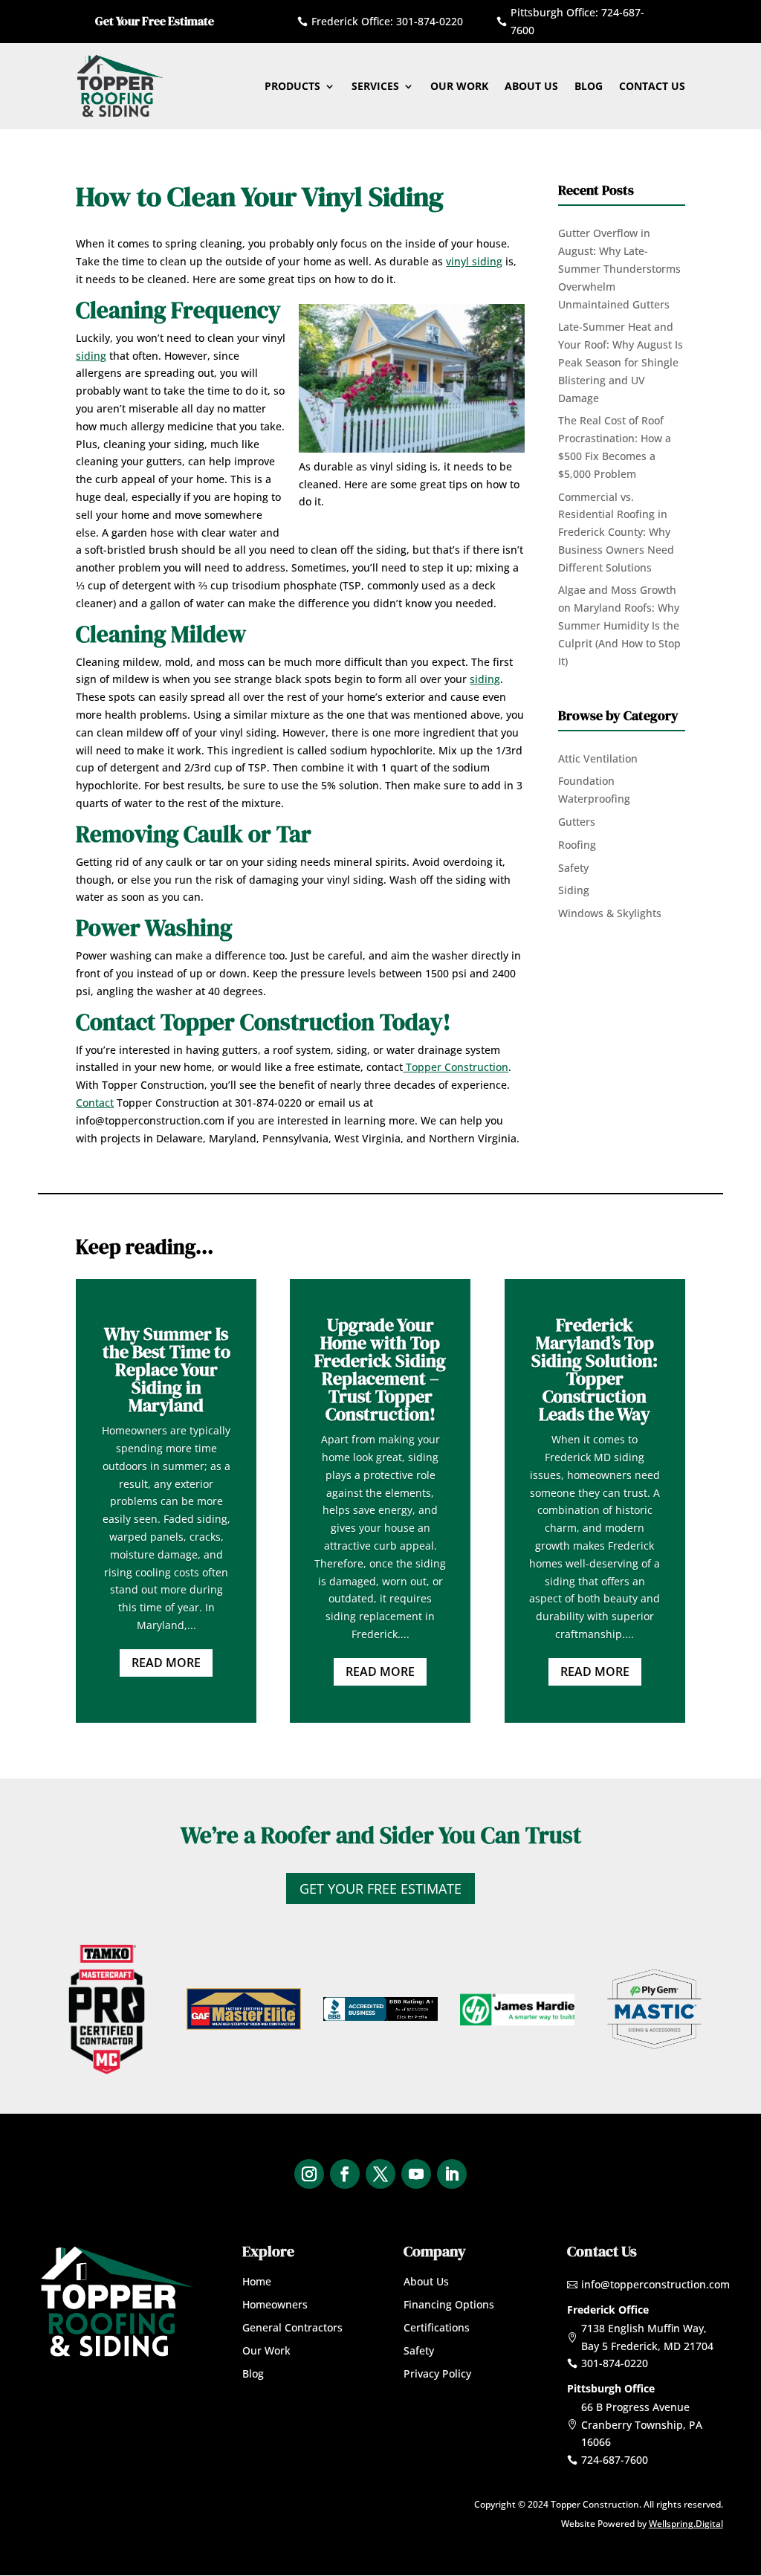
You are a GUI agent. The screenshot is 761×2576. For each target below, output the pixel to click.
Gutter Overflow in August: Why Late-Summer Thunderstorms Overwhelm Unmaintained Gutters (619, 268)
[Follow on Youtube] (416, 2174)
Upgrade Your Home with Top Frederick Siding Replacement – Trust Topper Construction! (380, 1369)
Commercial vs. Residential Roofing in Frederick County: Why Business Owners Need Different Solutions (616, 532)
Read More (166, 1663)
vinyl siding (474, 261)
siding (91, 356)
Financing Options (449, 2304)
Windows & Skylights (610, 913)
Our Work (459, 86)
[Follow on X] (380, 2174)
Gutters (577, 822)
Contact (95, 1103)
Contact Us (652, 86)
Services (375, 86)
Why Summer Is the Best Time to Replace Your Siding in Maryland (166, 1369)
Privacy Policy (437, 2373)
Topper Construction (456, 1067)
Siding (574, 890)
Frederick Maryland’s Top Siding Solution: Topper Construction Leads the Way (595, 1369)
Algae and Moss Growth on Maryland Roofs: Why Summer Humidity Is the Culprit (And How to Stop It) (619, 625)
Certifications (437, 2327)
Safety (573, 868)
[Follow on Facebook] (345, 2174)
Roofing (577, 845)
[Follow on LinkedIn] (452, 2174)
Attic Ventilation (598, 758)
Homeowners (275, 2304)
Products (292, 86)
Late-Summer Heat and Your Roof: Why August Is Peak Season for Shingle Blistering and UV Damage (621, 362)
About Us (531, 86)
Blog (589, 86)
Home (257, 2281)
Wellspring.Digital (686, 2524)
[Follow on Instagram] (309, 2174)
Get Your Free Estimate (380, 1889)
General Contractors (292, 2327)
